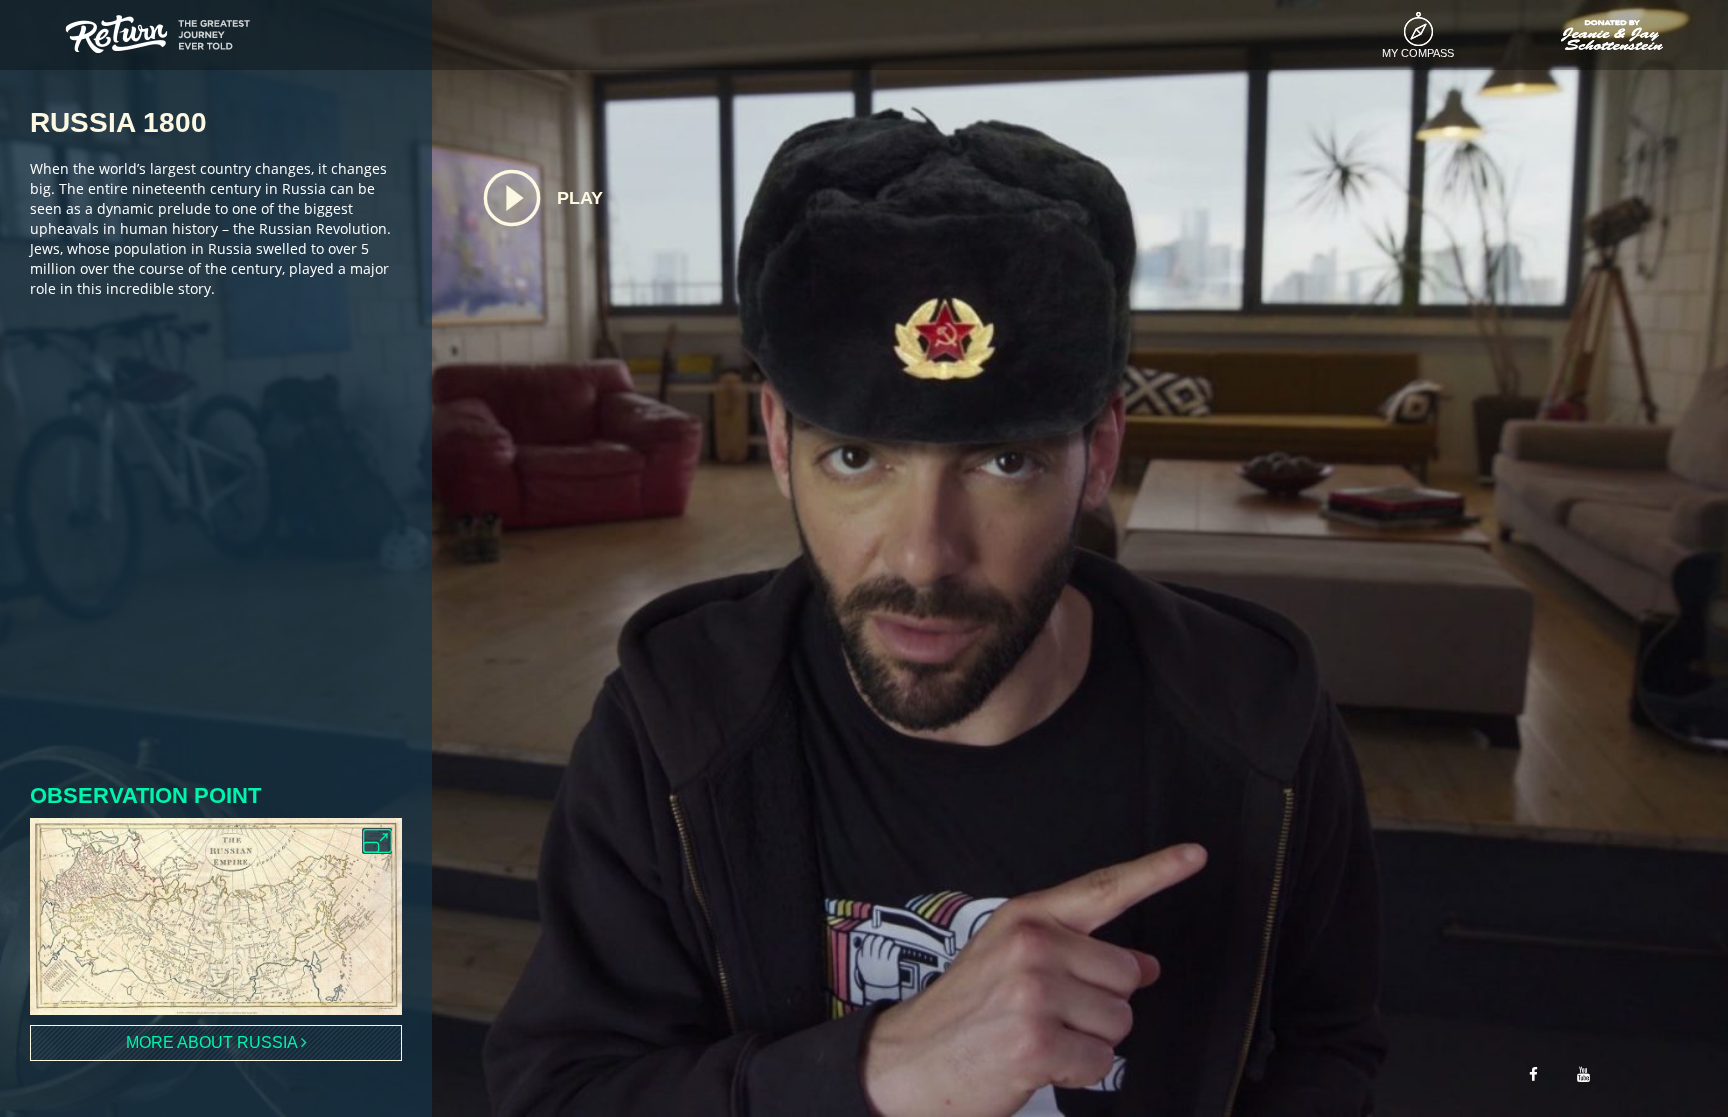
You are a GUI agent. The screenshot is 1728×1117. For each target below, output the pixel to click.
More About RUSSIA (213, 1042)
